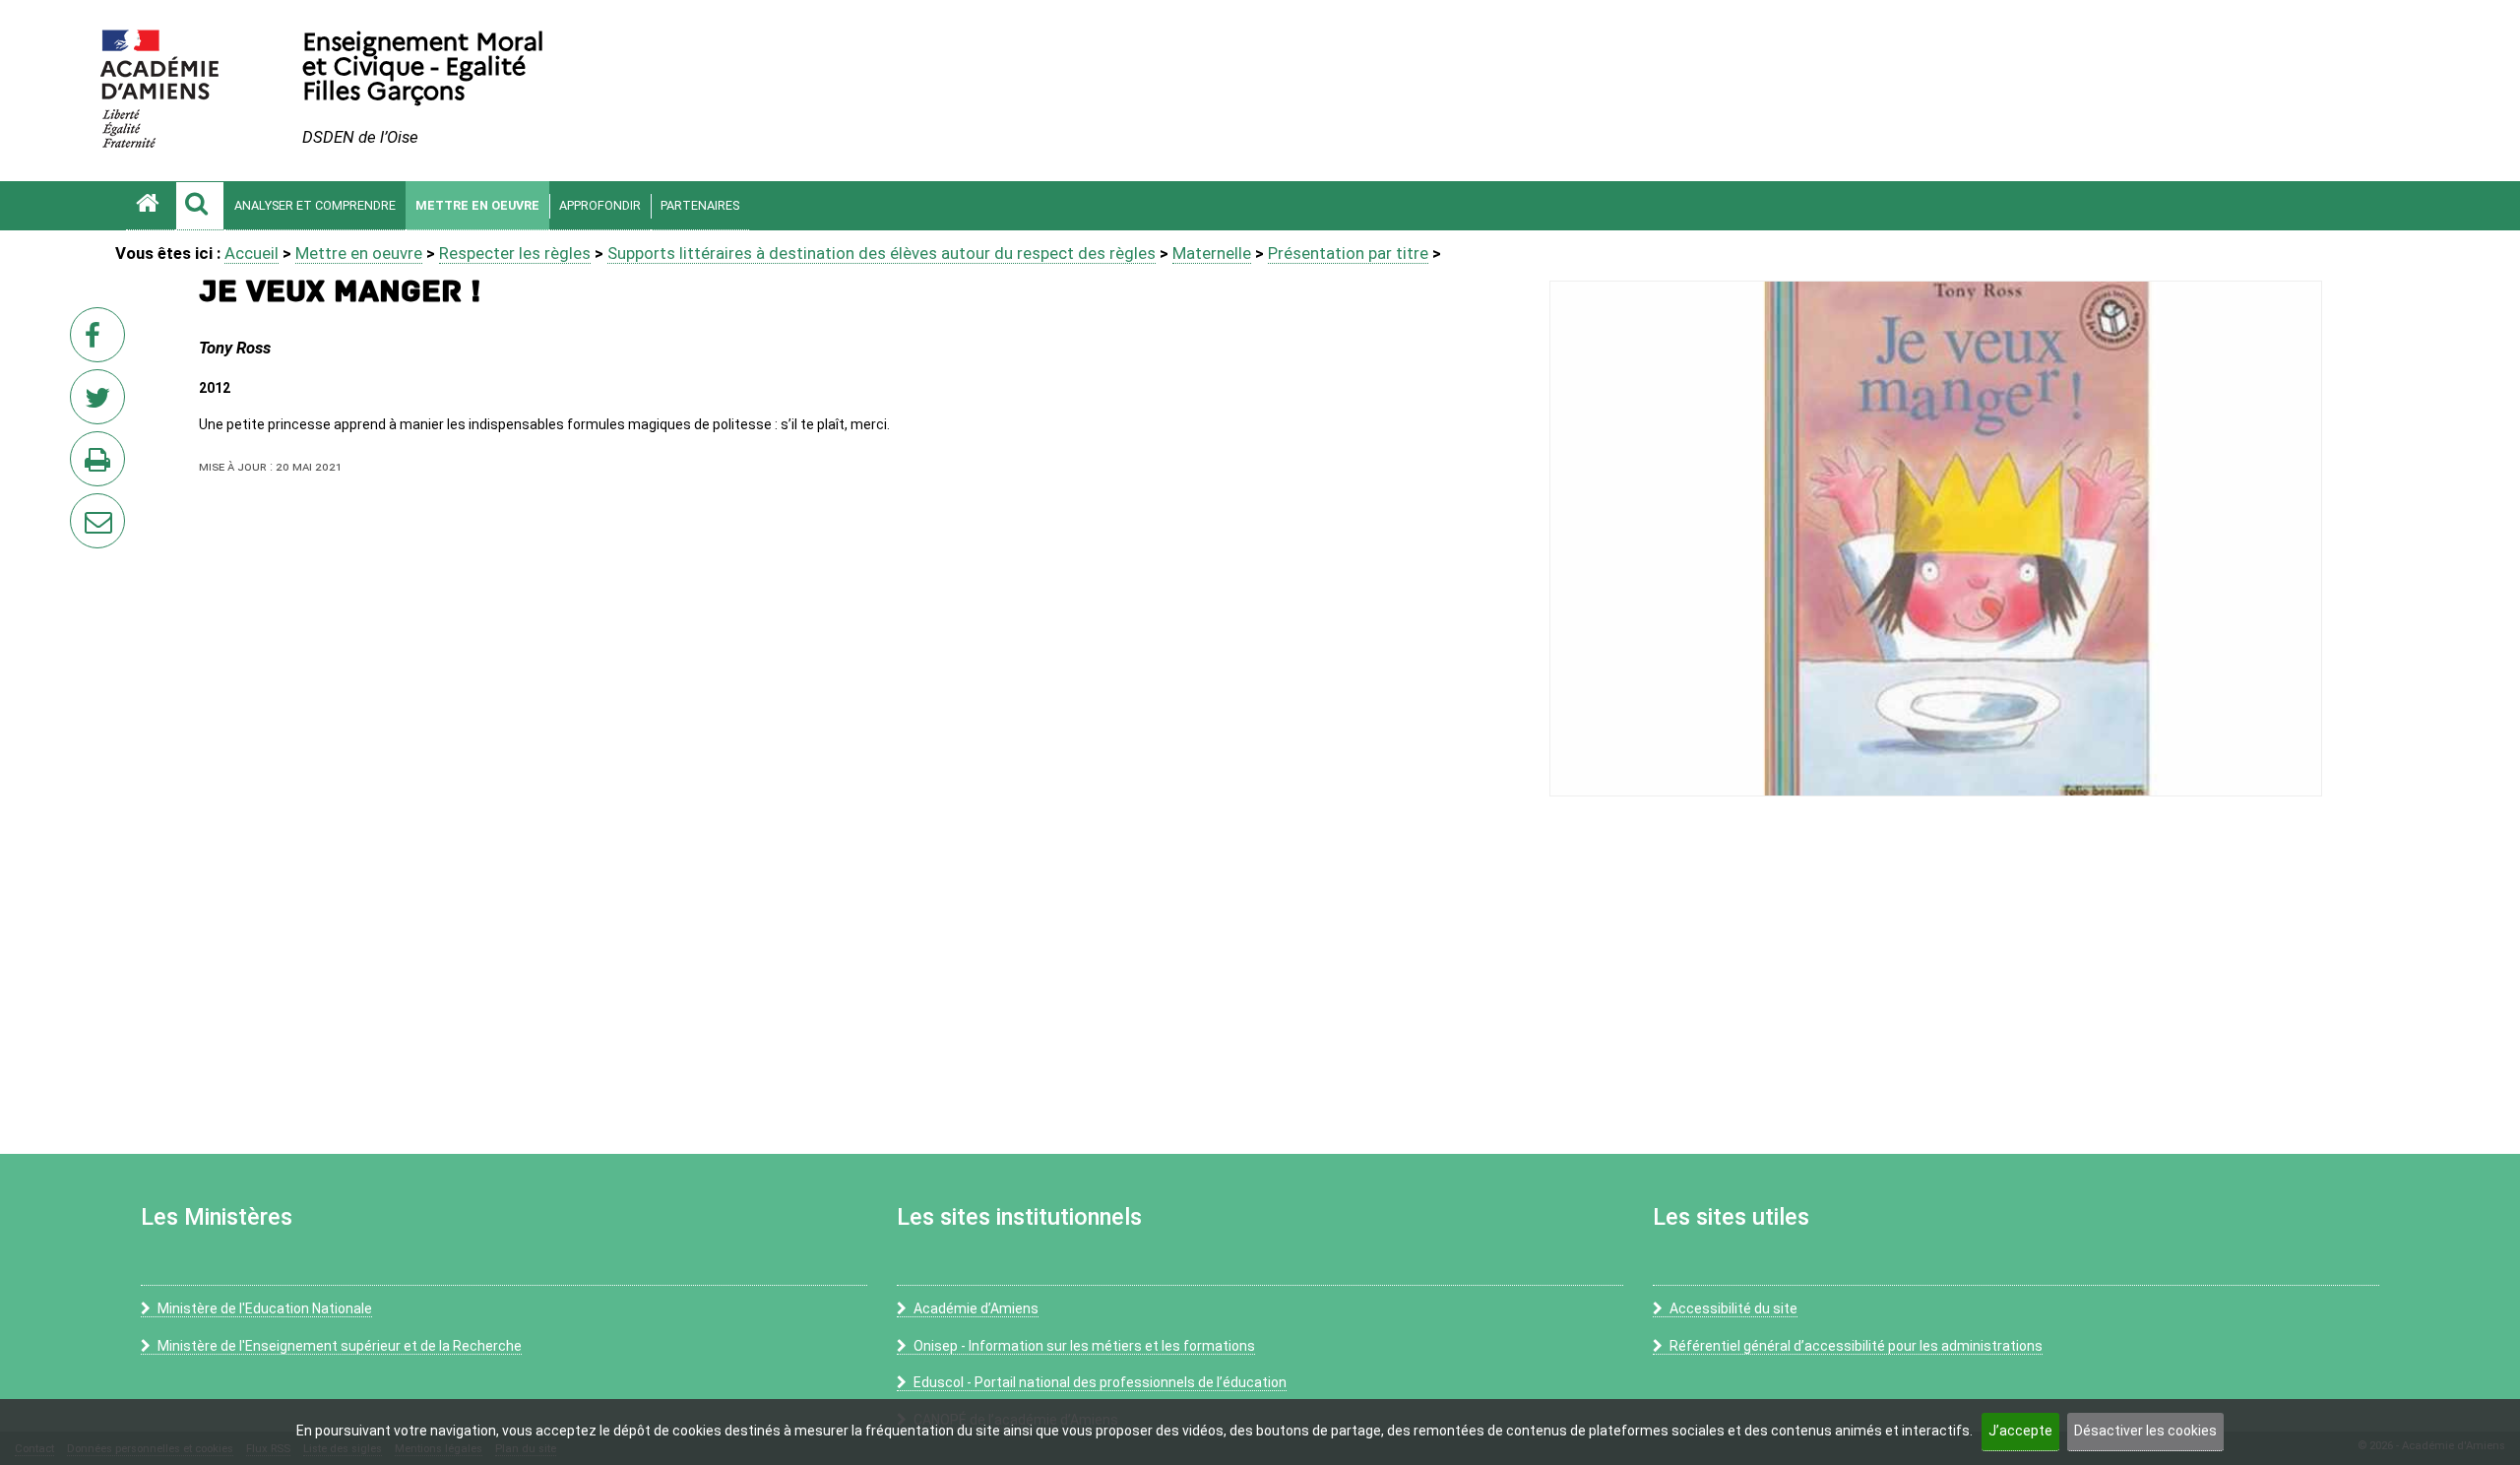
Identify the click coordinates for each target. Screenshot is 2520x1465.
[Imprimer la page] (101, 465)
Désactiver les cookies (2145, 1431)
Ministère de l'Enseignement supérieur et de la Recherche (340, 1346)
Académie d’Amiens (976, 1308)
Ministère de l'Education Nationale (265, 1308)
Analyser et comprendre (315, 205)
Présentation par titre (1348, 253)
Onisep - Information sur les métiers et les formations (1084, 1346)
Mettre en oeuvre (477, 205)
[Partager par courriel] (85, 508)
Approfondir (600, 205)
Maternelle (1212, 253)
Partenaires (700, 205)
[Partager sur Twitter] (101, 403)
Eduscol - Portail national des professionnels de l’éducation (1100, 1382)
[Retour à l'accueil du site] (151, 206)
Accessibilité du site (1733, 1308)
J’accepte (2020, 1431)
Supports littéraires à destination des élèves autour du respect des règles (882, 253)
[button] (200, 206)
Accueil (252, 253)
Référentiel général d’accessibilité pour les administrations (1856, 1346)
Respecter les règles (515, 253)
